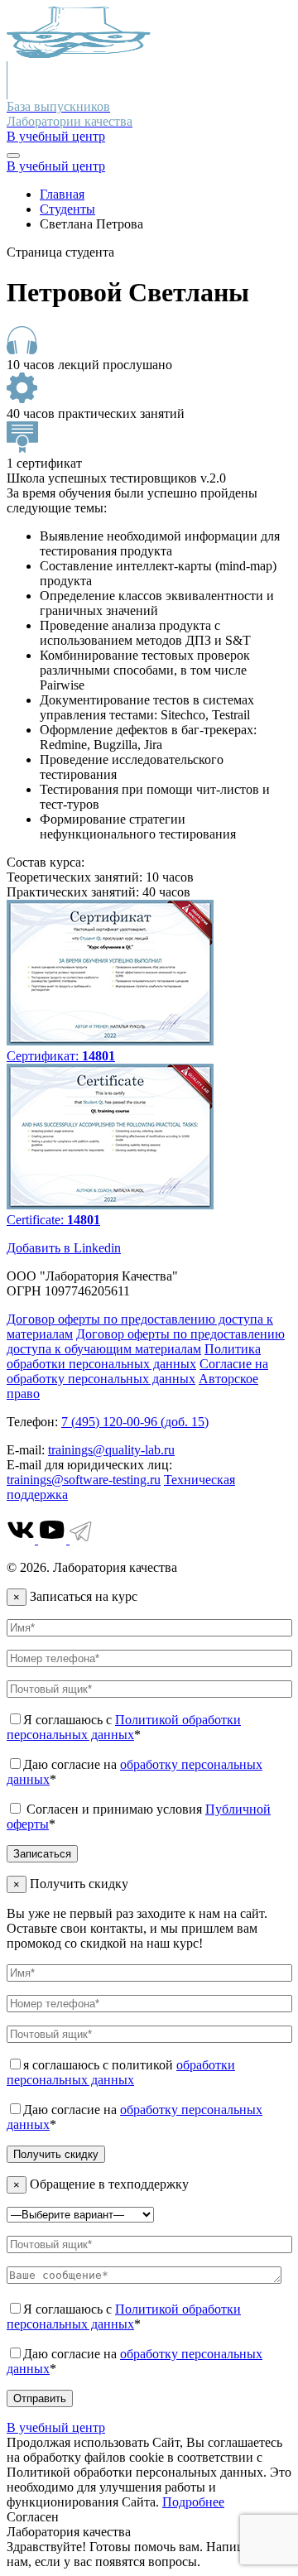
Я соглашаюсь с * (124, 1727)
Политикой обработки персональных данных (124, 1727)
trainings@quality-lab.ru (111, 1450)
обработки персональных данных (121, 2072)
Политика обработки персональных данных (134, 1356)
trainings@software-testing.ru (84, 1480)
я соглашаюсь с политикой (121, 2072)
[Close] (13, 156)
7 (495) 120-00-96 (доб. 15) (135, 1422)
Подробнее (193, 2502)
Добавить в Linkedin (64, 1248)
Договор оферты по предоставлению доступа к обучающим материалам (146, 1341)
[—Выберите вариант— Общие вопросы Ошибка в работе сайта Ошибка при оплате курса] (80, 2214)
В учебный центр (56, 136)
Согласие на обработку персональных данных (137, 1371)
